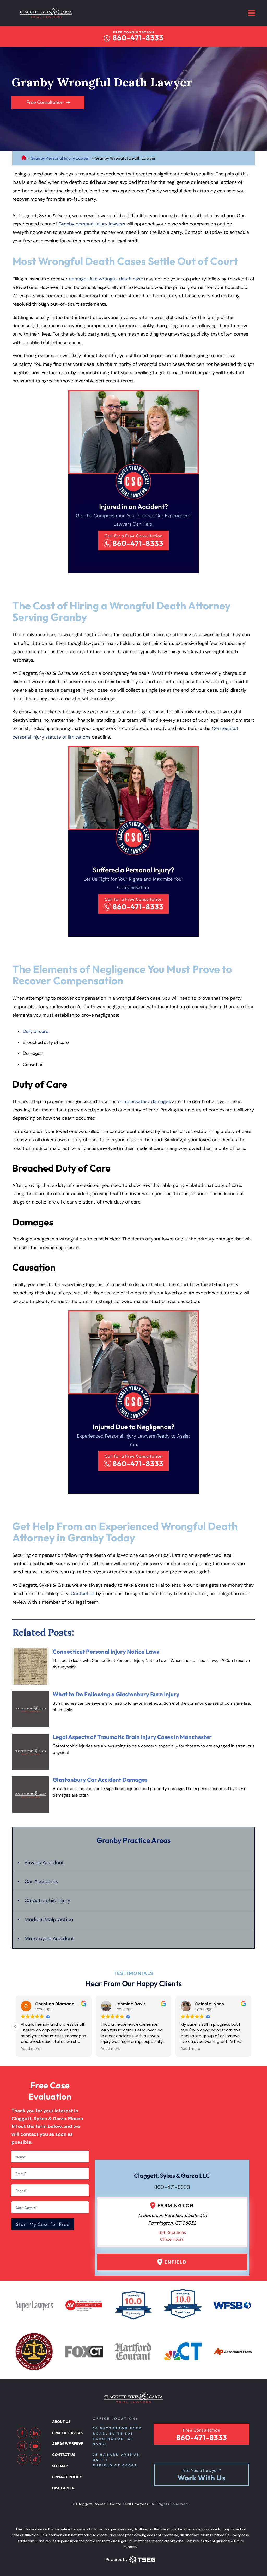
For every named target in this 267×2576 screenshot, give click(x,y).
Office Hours (172, 2239)
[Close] (195, 789)
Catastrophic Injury (47, 1900)
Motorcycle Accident (49, 1938)
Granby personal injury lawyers (92, 224)
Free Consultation (45, 102)
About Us (61, 2422)
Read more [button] (31, 2049)
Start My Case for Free (43, 2224)
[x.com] (22, 2459)
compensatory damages (144, 1101)
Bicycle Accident (44, 1862)
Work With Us (202, 2478)
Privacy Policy (67, 2477)
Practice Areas (67, 2433)
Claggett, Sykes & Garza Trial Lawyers (113, 2504)
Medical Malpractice (49, 1919)
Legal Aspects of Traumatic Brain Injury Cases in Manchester (132, 1737)
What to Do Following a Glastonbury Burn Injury (116, 1694)
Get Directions (172, 2232)
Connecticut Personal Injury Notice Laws (106, 1652)
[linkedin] (35, 2433)
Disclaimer (63, 2488)
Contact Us (64, 2455)
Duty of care (36, 1031)
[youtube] (35, 2446)
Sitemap (60, 2466)
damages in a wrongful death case (106, 279)
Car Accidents (41, 1881)
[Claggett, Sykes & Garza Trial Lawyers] (46, 13)
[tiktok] (35, 2459)
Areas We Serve (68, 2444)
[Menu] (252, 13)
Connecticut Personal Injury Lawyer (24, 158)
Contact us (83, 1594)
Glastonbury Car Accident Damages (100, 1780)
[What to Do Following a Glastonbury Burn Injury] (31, 1709)
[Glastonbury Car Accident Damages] (31, 1794)
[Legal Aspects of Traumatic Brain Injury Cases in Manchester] (31, 1752)
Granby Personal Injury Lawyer (60, 158)
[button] (251, 2026)
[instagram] (22, 2446)
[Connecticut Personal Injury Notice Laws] (31, 1666)
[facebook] (22, 2433)
